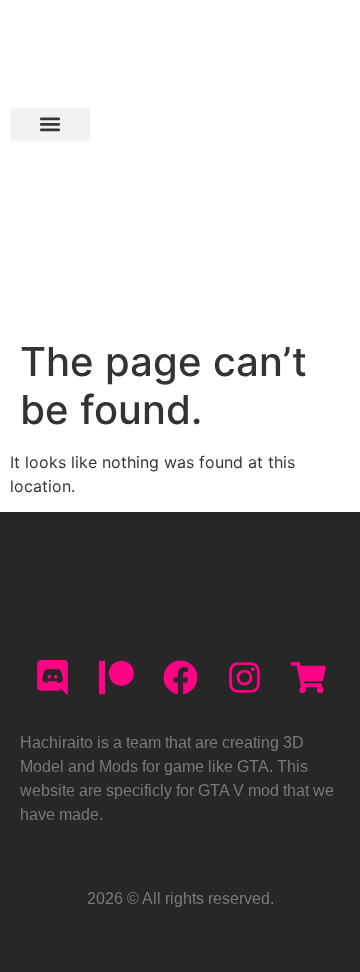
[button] (50, 124)
